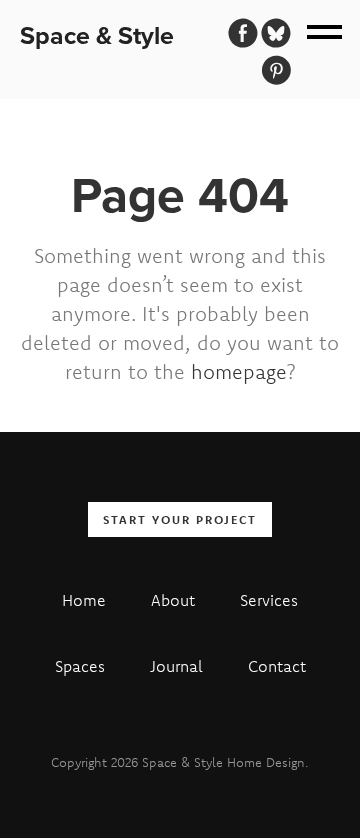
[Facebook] (243, 33)
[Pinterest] (276, 70)
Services (269, 600)
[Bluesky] (276, 33)
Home (84, 600)
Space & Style (97, 35)
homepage (239, 371)
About (173, 600)
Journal (176, 666)
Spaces (80, 666)
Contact (277, 666)
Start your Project (180, 519)
